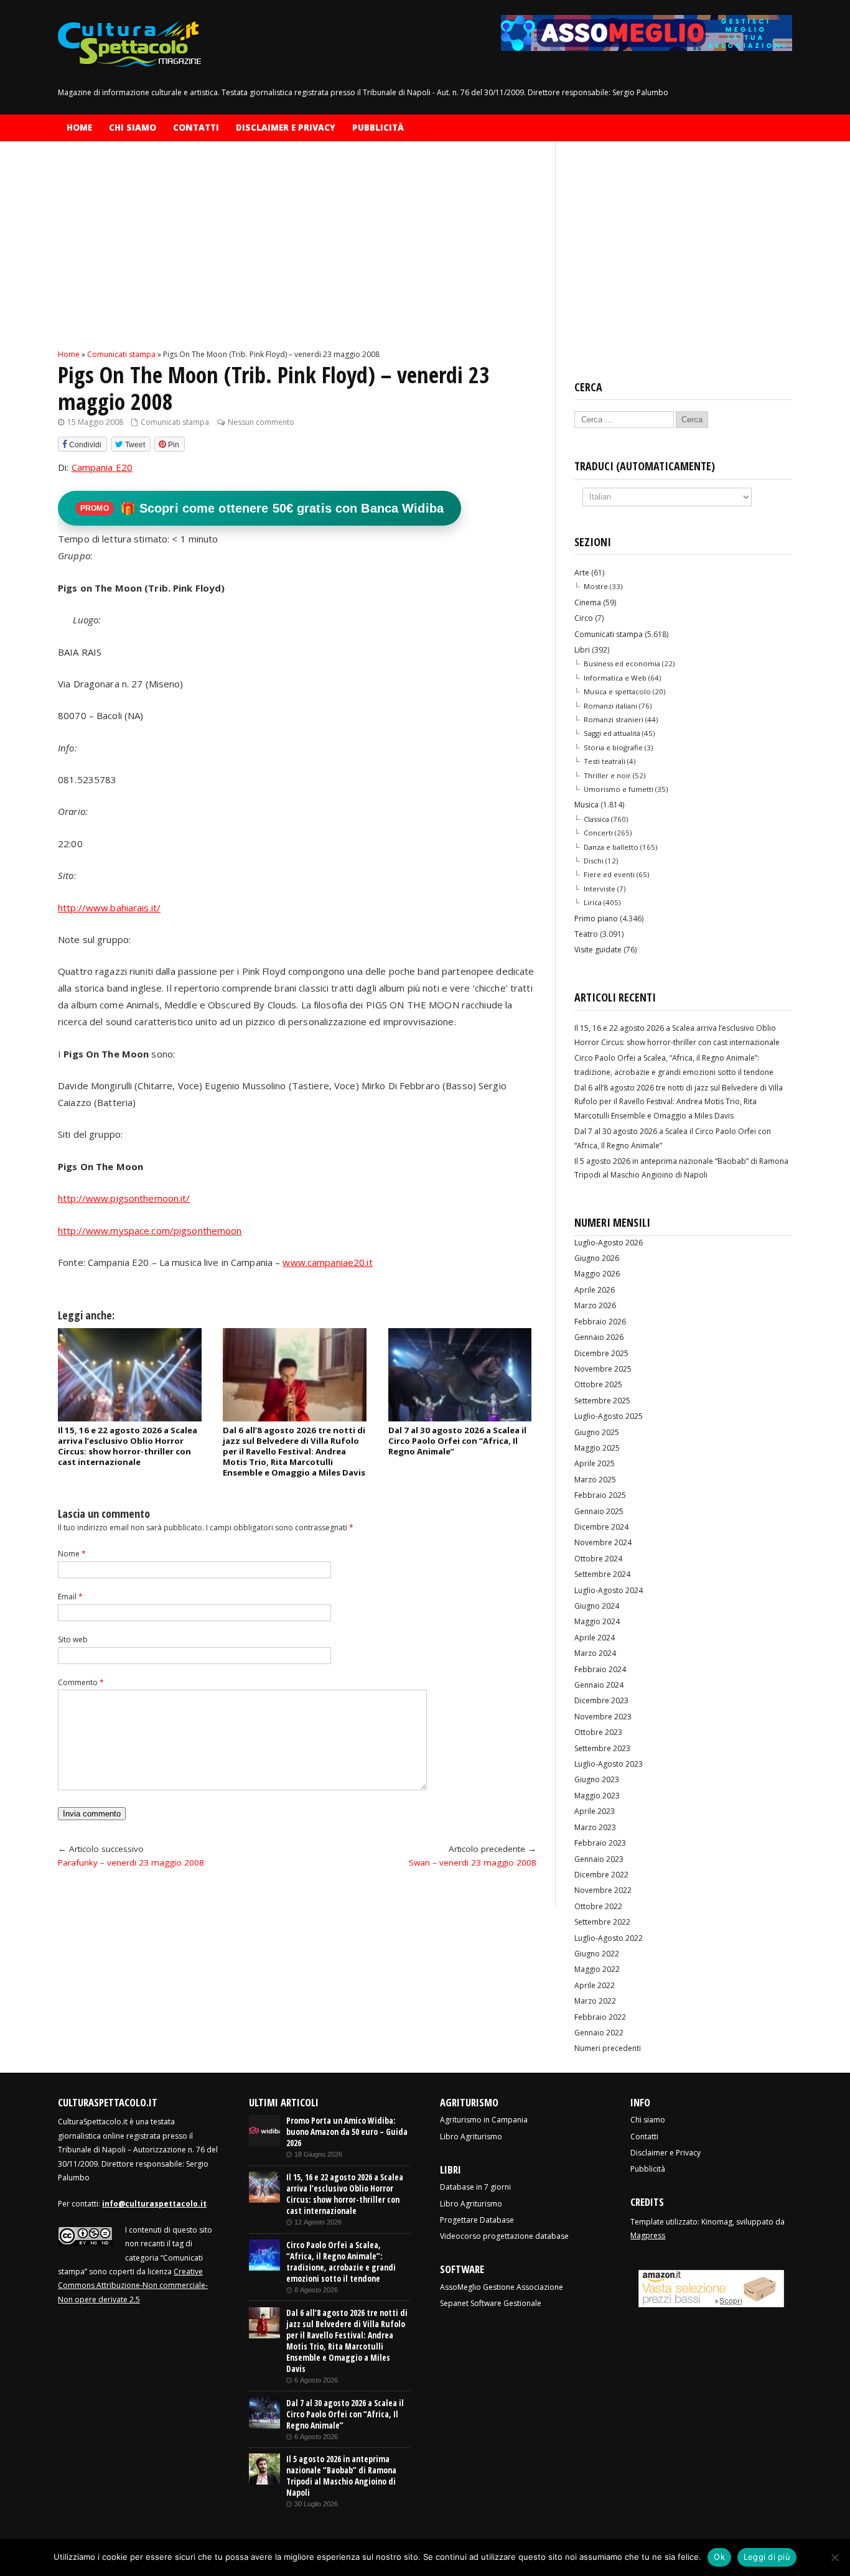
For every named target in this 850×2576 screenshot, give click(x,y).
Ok (719, 2557)
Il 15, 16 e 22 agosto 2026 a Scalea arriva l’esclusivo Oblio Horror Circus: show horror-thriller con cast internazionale (128, 1446)
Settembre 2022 (602, 1922)
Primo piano (596, 918)
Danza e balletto (611, 847)
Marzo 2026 (595, 1305)
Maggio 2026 (597, 1274)
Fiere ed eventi (609, 874)
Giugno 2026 (597, 1258)
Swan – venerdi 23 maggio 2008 (473, 1862)
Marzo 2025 (595, 1480)
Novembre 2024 (603, 1542)
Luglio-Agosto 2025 (609, 1416)
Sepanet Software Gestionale (491, 2303)
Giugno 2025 (597, 1432)
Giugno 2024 (597, 1606)
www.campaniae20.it (327, 1262)
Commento (81, 1682)
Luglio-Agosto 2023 (609, 1764)
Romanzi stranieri (614, 719)
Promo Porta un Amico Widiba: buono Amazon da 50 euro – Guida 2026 (347, 2132)
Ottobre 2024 (598, 1559)
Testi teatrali (605, 761)
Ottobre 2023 (598, 1732)
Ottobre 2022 (598, 1906)
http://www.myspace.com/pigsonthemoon (150, 1230)
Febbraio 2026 (600, 1322)
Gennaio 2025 (599, 1511)
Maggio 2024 (597, 1621)
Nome (72, 1554)
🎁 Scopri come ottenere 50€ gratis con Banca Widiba (262, 508)
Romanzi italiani (610, 706)
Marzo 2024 (595, 1653)
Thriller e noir (607, 775)
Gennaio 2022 (599, 2033)
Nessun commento (261, 422)
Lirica (593, 902)
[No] (834, 2557)
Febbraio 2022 (600, 2017)
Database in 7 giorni (475, 2187)
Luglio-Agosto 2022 (609, 1938)
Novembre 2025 (603, 1369)
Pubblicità (378, 128)
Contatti (196, 128)
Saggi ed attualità (612, 733)
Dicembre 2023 (601, 1700)
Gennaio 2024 (599, 1685)
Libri (582, 650)
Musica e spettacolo (617, 691)
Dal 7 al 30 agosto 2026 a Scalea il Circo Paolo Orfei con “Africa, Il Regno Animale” (457, 1441)
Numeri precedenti (608, 2048)
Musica (586, 805)
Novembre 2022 (603, 1890)
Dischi (594, 861)
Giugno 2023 (597, 1779)
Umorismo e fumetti (619, 789)
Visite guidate (598, 950)
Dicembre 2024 (601, 1527)
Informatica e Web (615, 678)
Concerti (598, 833)
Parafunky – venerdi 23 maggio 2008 (131, 1862)
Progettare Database (477, 2220)
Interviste (600, 889)
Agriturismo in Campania (484, 2120)
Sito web (73, 1639)
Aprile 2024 (595, 1638)
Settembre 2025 (602, 1401)
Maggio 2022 (597, 1969)
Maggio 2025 (597, 1448)
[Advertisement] (297, 256)
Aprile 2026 (595, 1290)
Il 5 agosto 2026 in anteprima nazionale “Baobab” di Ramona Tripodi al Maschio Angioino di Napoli (341, 2476)
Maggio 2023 (597, 1796)
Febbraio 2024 (600, 1669)
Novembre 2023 (603, 1717)
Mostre (596, 586)
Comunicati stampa (175, 422)
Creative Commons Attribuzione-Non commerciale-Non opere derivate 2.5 (133, 2285)
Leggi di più (767, 2557)
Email (70, 1597)
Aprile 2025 (595, 1463)
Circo (584, 618)
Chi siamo (133, 128)
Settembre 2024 (602, 1574)
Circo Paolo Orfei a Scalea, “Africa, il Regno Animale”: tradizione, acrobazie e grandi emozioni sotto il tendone (341, 2262)
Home (79, 128)
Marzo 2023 (595, 1827)
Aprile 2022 (595, 1985)
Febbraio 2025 (600, 1495)
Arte (582, 573)
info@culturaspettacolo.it (154, 2204)
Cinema (588, 602)
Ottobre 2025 (598, 1384)
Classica (596, 819)
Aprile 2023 (595, 1811)
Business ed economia (622, 663)
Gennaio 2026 (599, 1337)
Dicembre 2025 (601, 1353)
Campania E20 (102, 467)
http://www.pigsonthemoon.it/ (124, 1198)
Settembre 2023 (602, 1748)
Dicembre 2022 (601, 1875)
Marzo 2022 (595, 2001)
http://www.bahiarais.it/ (109, 908)
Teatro (586, 934)
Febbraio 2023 (600, 1843)
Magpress (648, 2235)
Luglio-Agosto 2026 (609, 1243)
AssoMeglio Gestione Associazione (502, 2287)
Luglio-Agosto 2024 (609, 1590)
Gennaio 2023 (599, 1859)
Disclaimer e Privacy (286, 128)
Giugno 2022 (597, 1954)
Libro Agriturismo (471, 2137)
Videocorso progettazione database (504, 2236)
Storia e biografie (613, 747)
